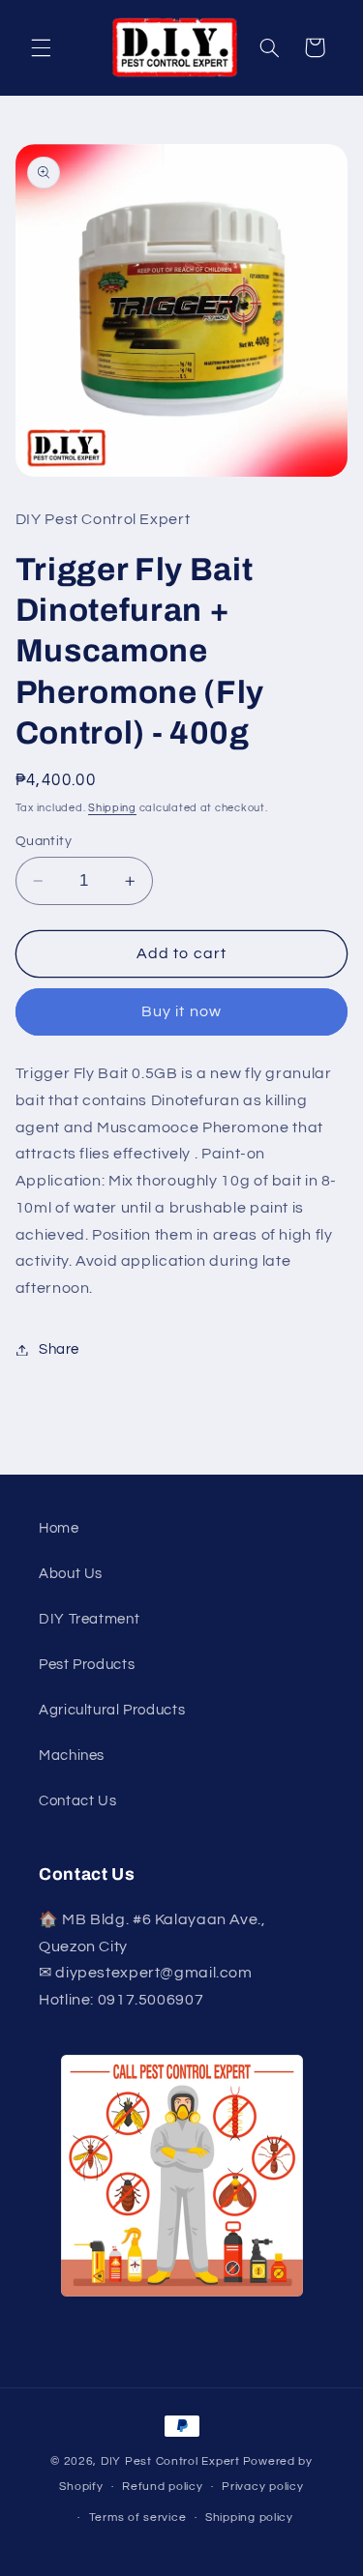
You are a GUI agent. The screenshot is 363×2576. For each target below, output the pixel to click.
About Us (71, 1574)
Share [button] (59, 1349)
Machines (72, 1756)
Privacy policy (262, 2487)
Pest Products (87, 1665)
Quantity (44, 841)
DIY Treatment (89, 1619)
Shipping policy (249, 2517)
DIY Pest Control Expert (170, 2461)
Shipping (112, 808)
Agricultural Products (112, 1710)
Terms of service (138, 2517)
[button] (41, 47)
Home (59, 1528)
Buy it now (181, 1011)
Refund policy (163, 2487)
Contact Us (77, 1801)
